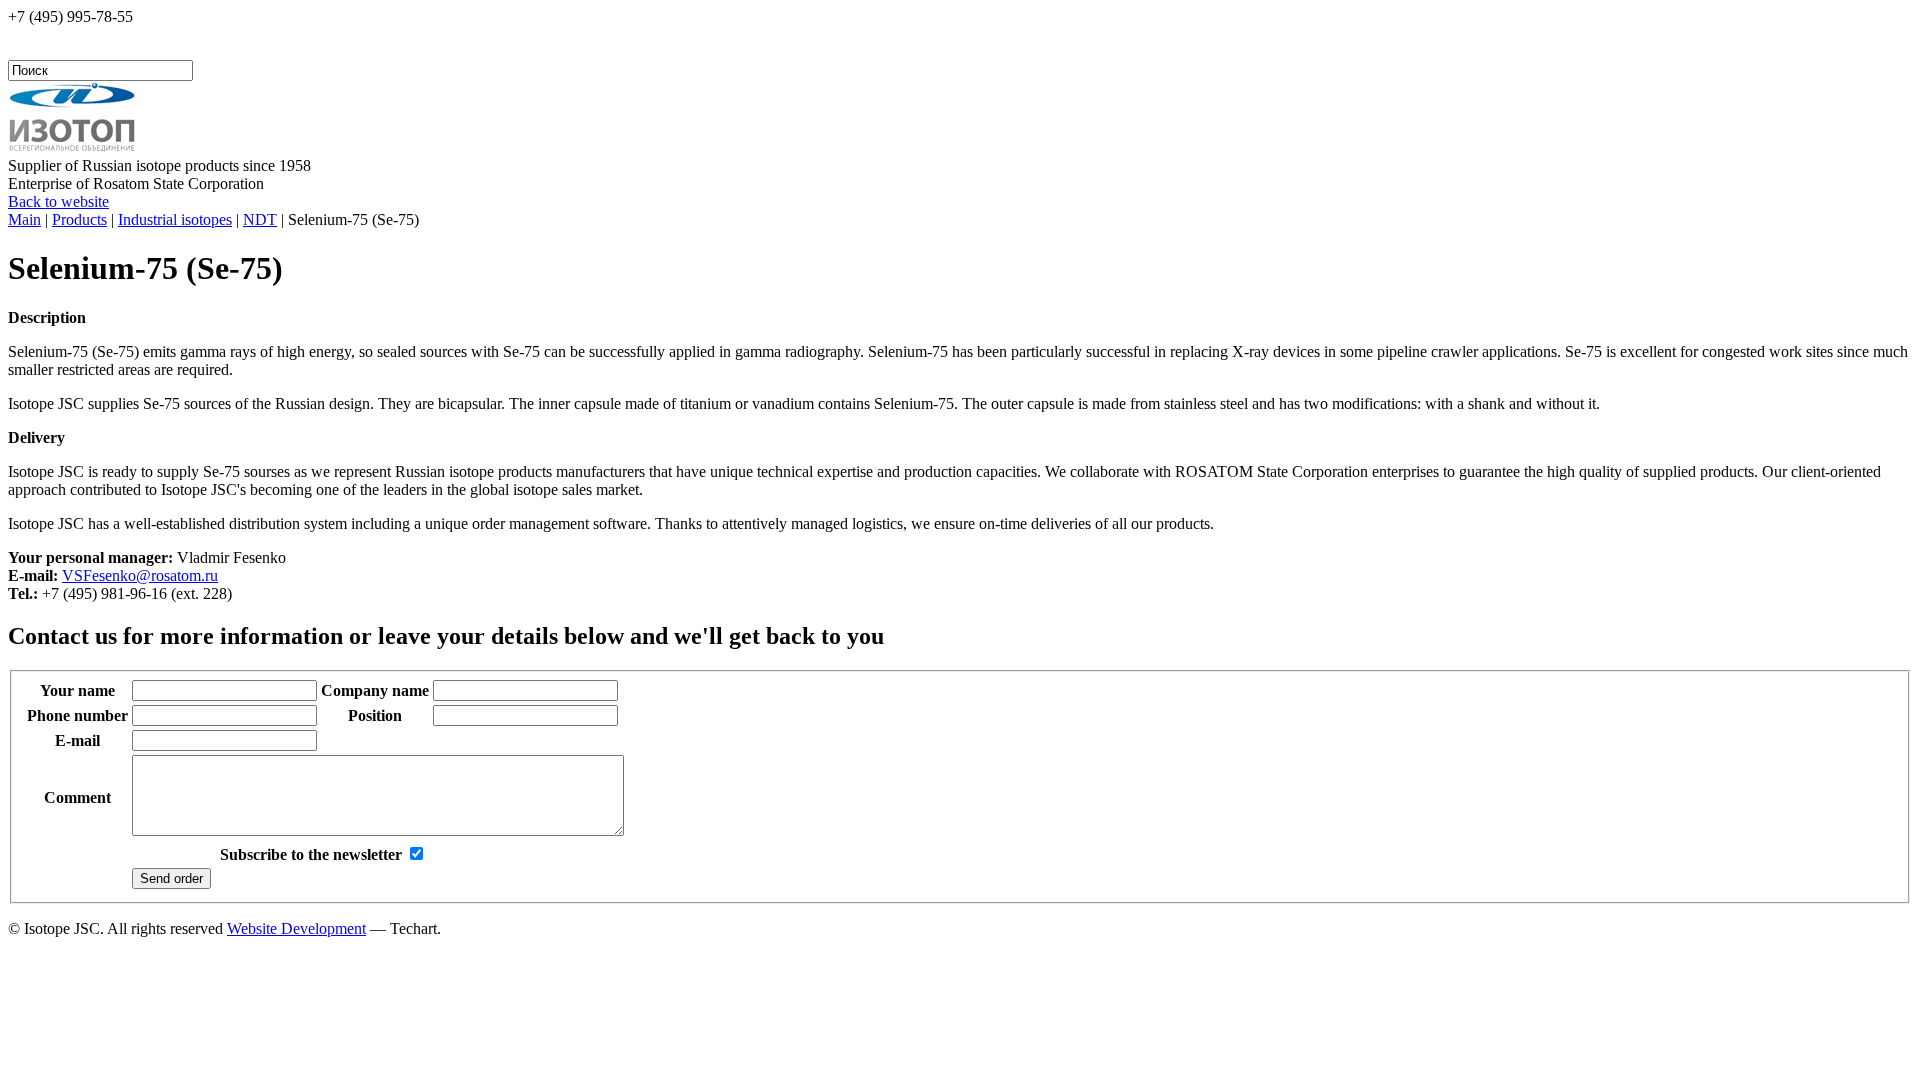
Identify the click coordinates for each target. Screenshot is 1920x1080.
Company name (375, 690)
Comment (77, 797)
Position (375, 715)
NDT (260, 219)
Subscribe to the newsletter (311, 854)
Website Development (296, 928)
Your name (77, 690)
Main (24, 219)
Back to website (58, 201)
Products (79, 219)
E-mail (77, 740)
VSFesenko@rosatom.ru (140, 575)
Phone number (77, 715)
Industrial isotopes (175, 219)
